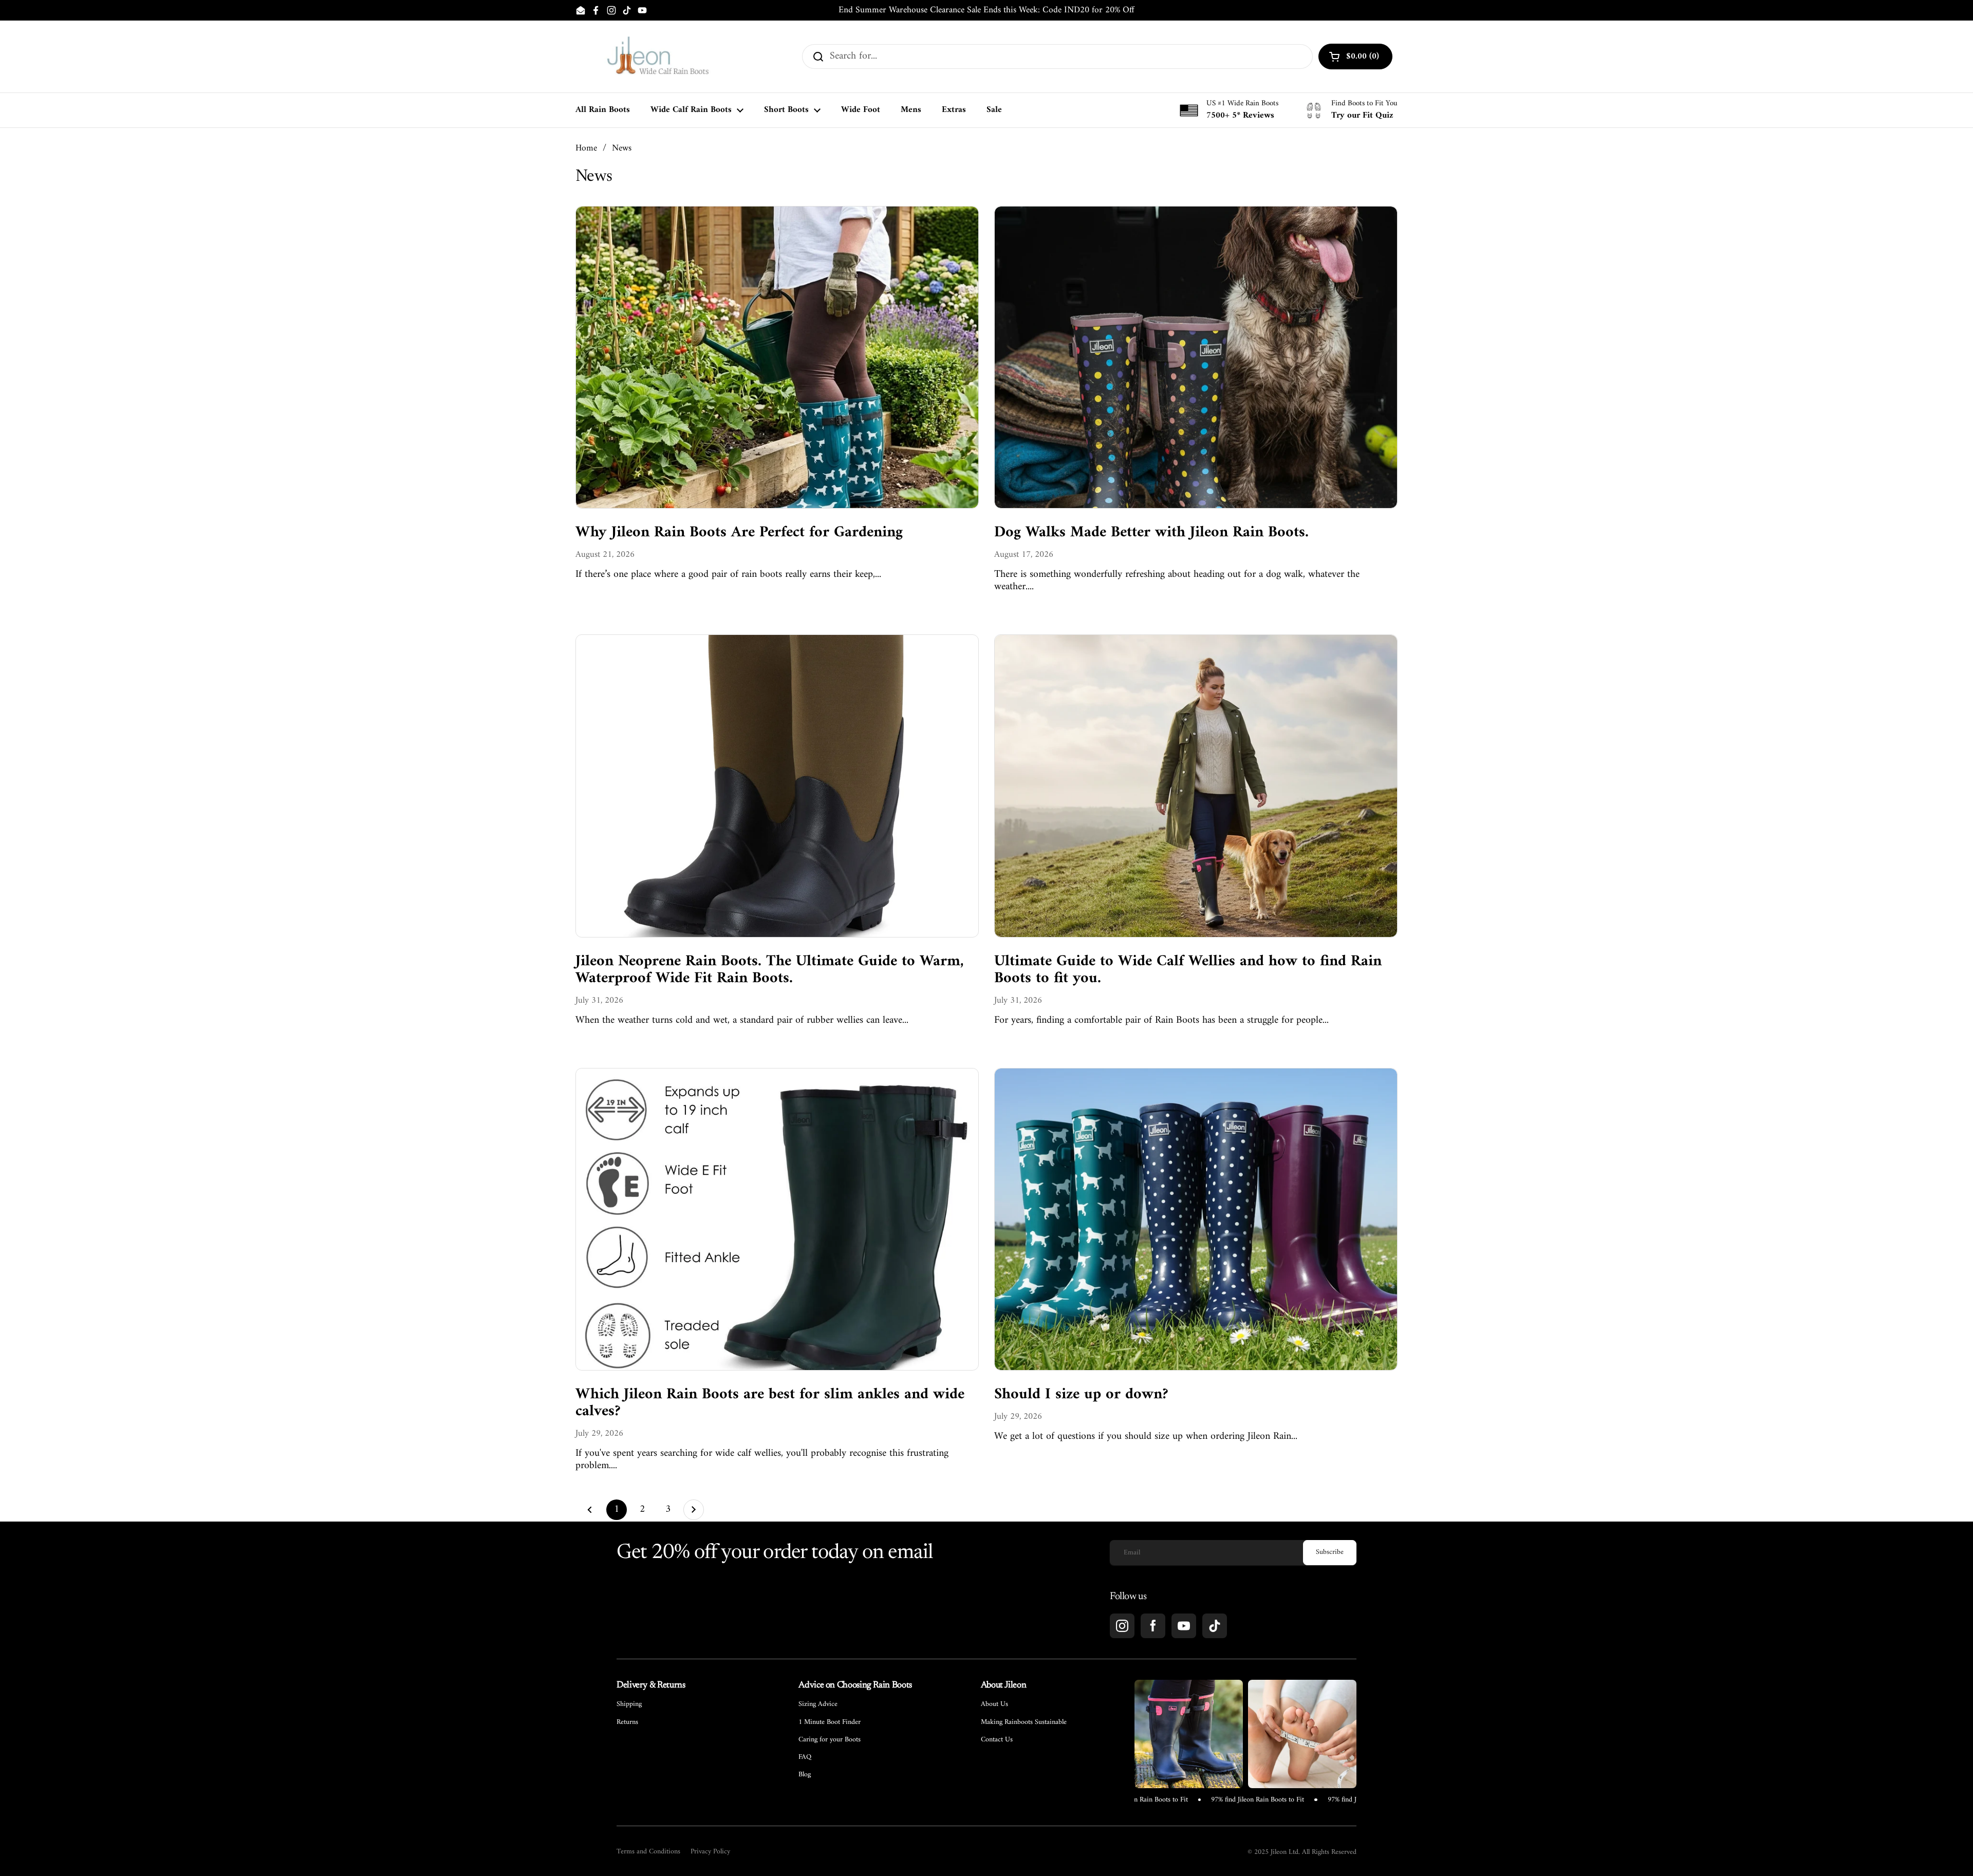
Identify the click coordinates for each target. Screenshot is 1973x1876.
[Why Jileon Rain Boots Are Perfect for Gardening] (777, 357)
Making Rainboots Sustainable (1024, 1722)
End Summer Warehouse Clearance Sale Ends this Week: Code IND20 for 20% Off (986, 10)
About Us (994, 1704)
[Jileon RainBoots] (658, 57)
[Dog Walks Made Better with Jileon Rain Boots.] (1196, 357)
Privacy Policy (710, 1852)
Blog (805, 1775)
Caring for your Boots (830, 1740)
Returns (627, 1722)
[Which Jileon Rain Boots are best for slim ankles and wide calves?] (777, 1219)
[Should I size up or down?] (1196, 1219)
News (622, 148)
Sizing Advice (818, 1704)
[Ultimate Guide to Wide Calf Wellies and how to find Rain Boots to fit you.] (1196, 786)
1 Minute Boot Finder (830, 1722)
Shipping (629, 1704)
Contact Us (997, 1740)
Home (586, 148)
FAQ (805, 1757)
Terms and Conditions (648, 1852)
